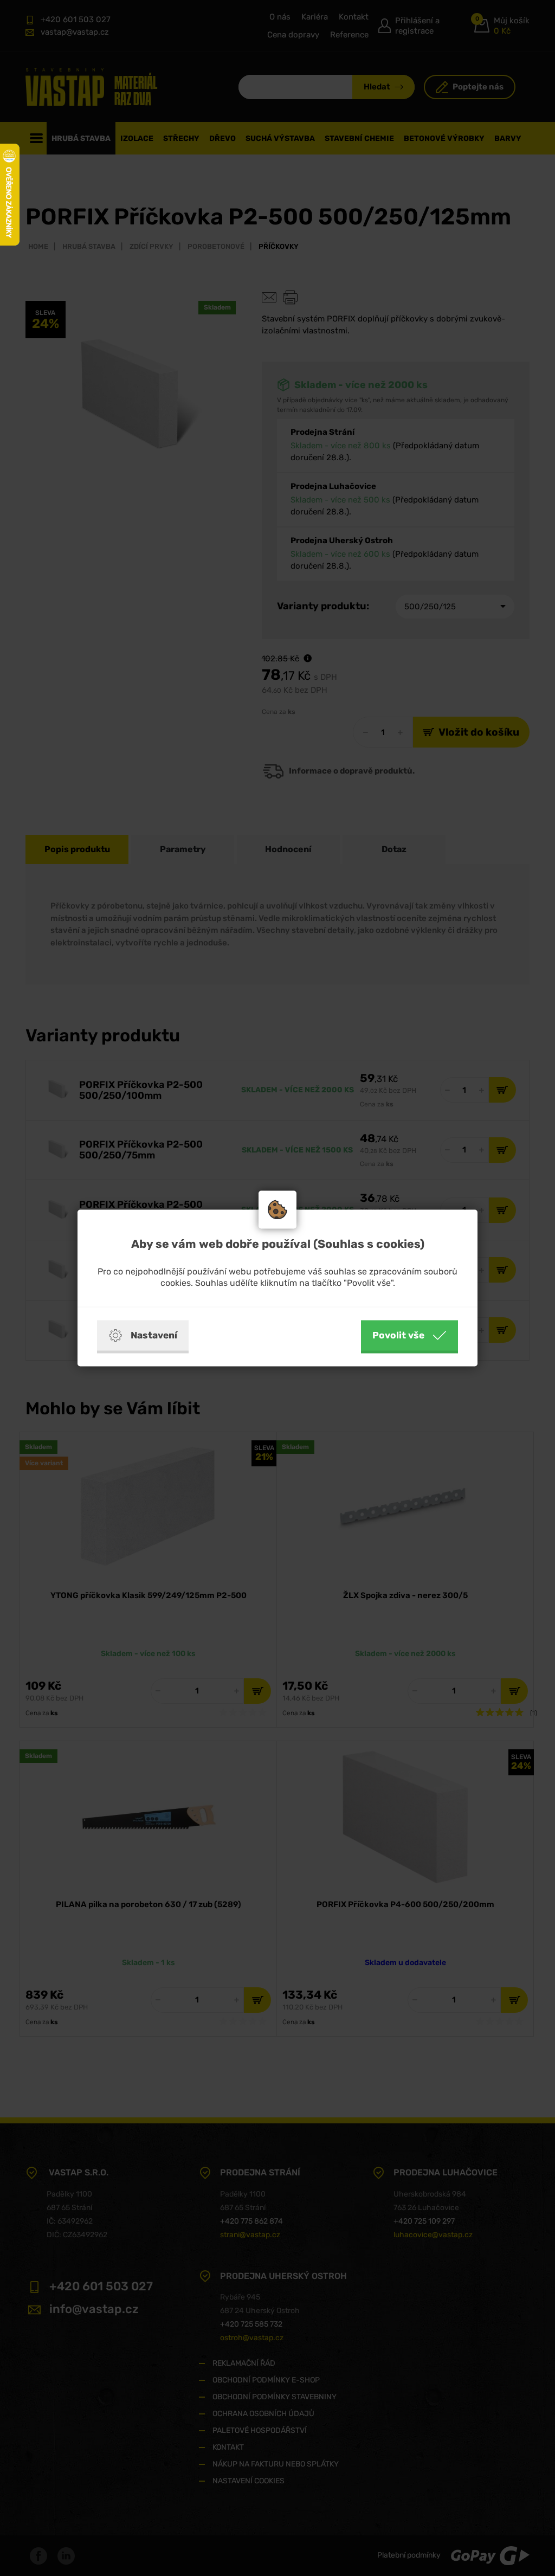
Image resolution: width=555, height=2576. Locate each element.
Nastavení (154, 1335)
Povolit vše (398, 1335)
